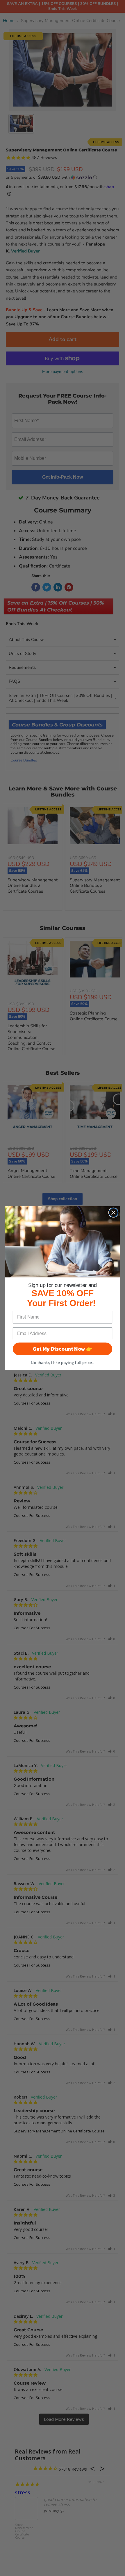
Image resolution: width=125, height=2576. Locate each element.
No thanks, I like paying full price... (63, 1363)
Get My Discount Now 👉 (62, 1349)
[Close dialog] (114, 1212)
